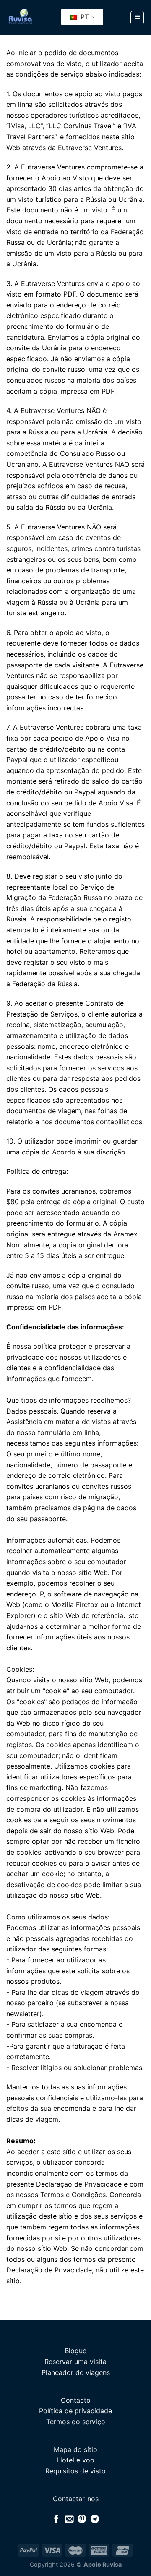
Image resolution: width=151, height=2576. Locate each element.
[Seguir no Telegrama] (95, 2520)
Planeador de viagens (76, 2372)
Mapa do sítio (75, 2449)
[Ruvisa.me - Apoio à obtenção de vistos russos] (20, 18)
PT (84, 17)
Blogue (75, 2351)
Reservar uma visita (75, 2362)
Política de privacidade (75, 2411)
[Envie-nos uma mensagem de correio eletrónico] (69, 2520)
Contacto (76, 2400)
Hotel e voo (76, 2460)
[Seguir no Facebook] (56, 2520)
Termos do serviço (76, 2422)
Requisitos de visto (75, 2471)
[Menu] (137, 18)
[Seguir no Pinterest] (82, 2520)
